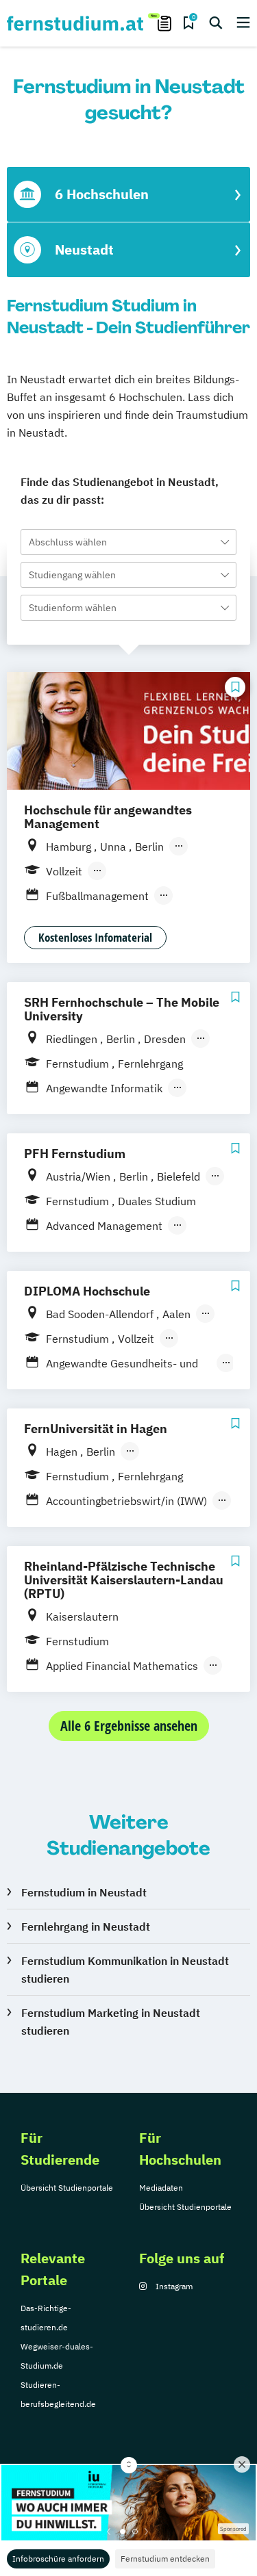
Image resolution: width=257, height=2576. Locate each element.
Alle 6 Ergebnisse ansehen (129, 1726)
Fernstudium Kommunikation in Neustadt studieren (125, 1970)
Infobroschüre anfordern (58, 2559)
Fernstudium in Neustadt (84, 1892)
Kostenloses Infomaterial (95, 937)
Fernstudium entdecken (165, 2559)
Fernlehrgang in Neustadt (86, 1927)
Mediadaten (161, 2188)
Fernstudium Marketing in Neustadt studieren (111, 2022)
